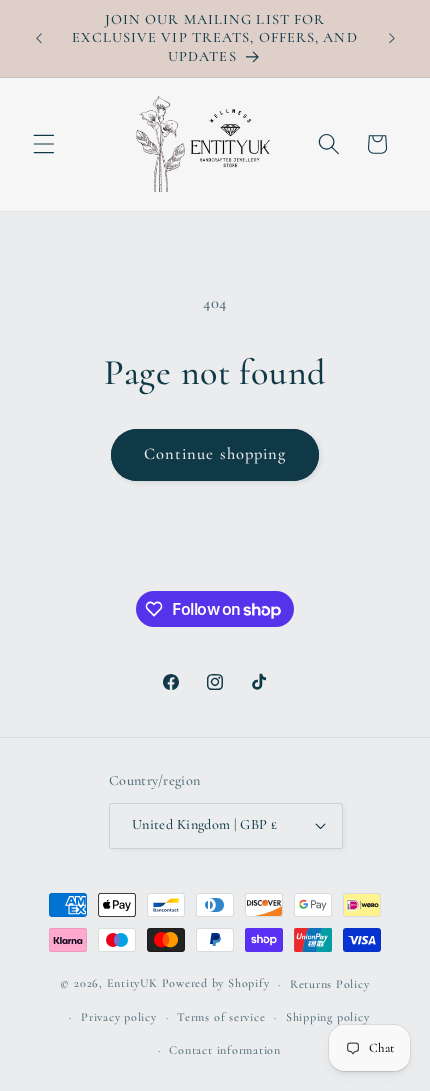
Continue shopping (215, 454)
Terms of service (221, 1017)
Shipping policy (328, 1017)
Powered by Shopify (216, 984)
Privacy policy (119, 1017)
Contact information (225, 1050)
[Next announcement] (392, 39)
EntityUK (132, 984)
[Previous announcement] (39, 39)
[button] (44, 144)
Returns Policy (330, 984)
